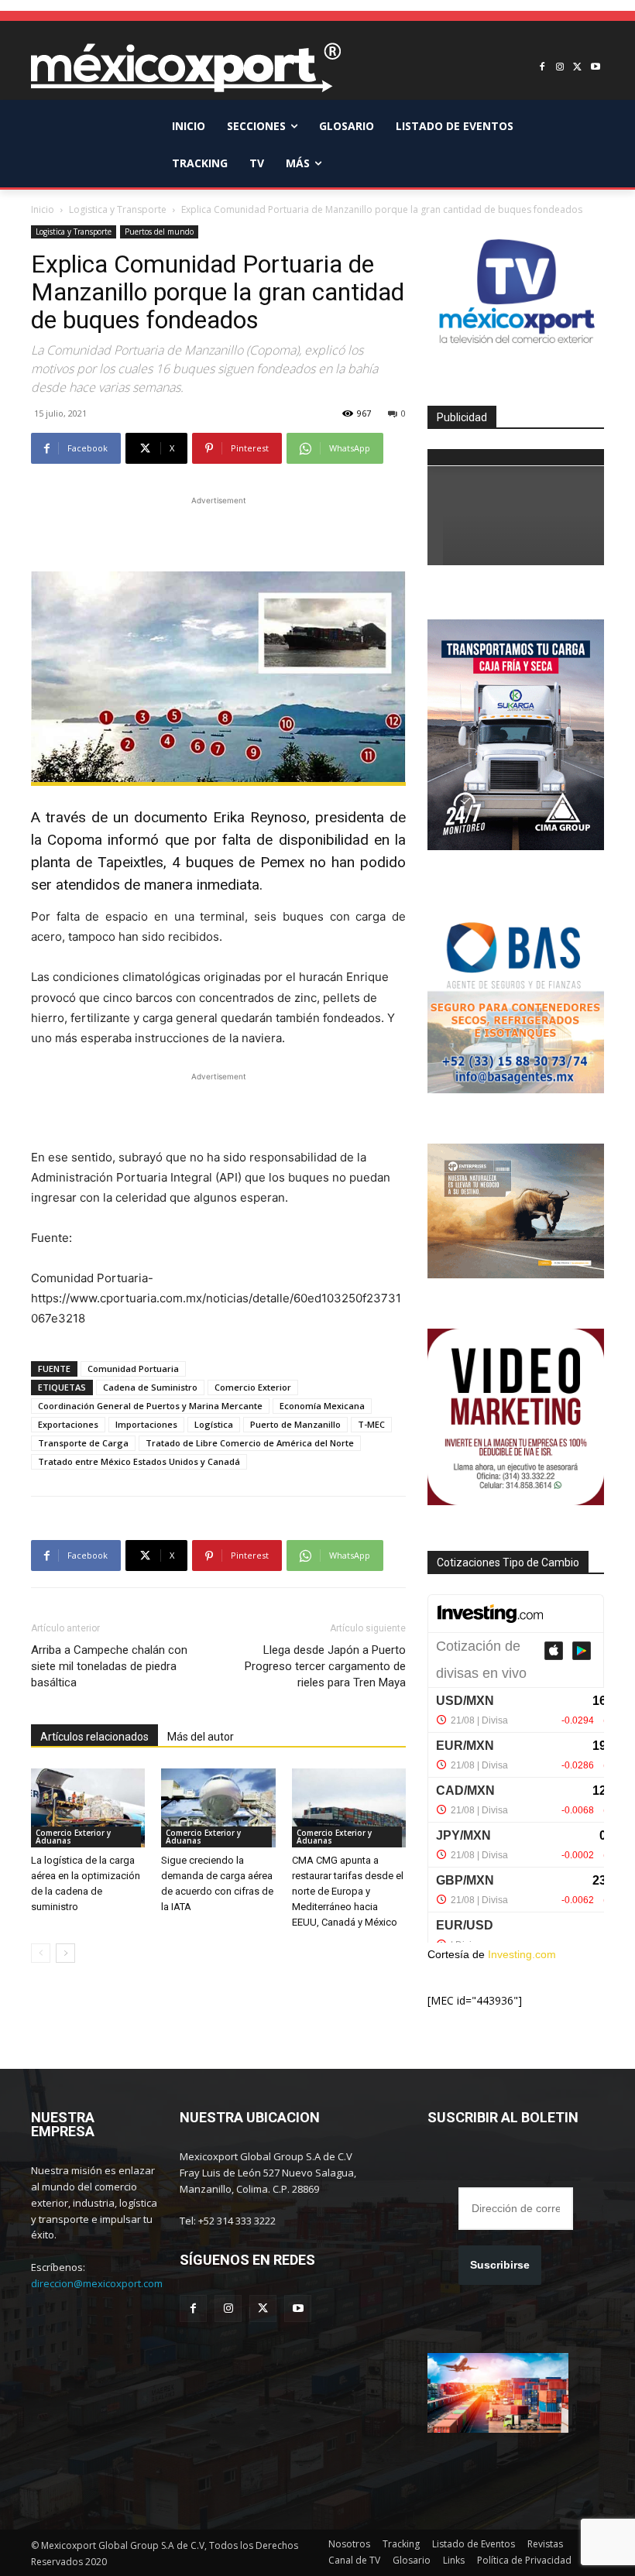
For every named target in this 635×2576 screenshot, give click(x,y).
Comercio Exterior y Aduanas (73, 1837)
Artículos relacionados (94, 1737)
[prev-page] (41, 1953)
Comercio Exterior (253, 1387)
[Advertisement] (218, 532)
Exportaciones (68, 1424)
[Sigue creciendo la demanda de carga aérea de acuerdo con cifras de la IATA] (218, 1808)
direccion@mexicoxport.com (97, 2283)
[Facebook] (542, 68)
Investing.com (522, 1954)
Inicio (43, 209)
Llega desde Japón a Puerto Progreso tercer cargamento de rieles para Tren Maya (325, 1666)
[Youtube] (595, 68)
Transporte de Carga (83, 1443)
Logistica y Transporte (118, 209)
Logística (214, 1424)
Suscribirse (500, 2265)
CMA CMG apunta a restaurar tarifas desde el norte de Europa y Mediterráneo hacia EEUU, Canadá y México (348, 1891)
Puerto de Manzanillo (295, 1424)
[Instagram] (560, 68)
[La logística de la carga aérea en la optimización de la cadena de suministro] (88, 1808)
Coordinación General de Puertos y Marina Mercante (150, 1406)
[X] (577, 68)
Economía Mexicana (322, 1406)
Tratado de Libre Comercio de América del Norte (250, 1443)
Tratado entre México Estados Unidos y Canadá (139, 1461)
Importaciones (146, 1424)
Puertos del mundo (159, 232)
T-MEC (371, 1424)
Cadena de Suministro (150, 1387)
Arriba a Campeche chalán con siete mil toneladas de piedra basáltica (109, 1666)
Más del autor (201, 1737)
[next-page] (65, 1953)
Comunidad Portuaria (133, 1369)
